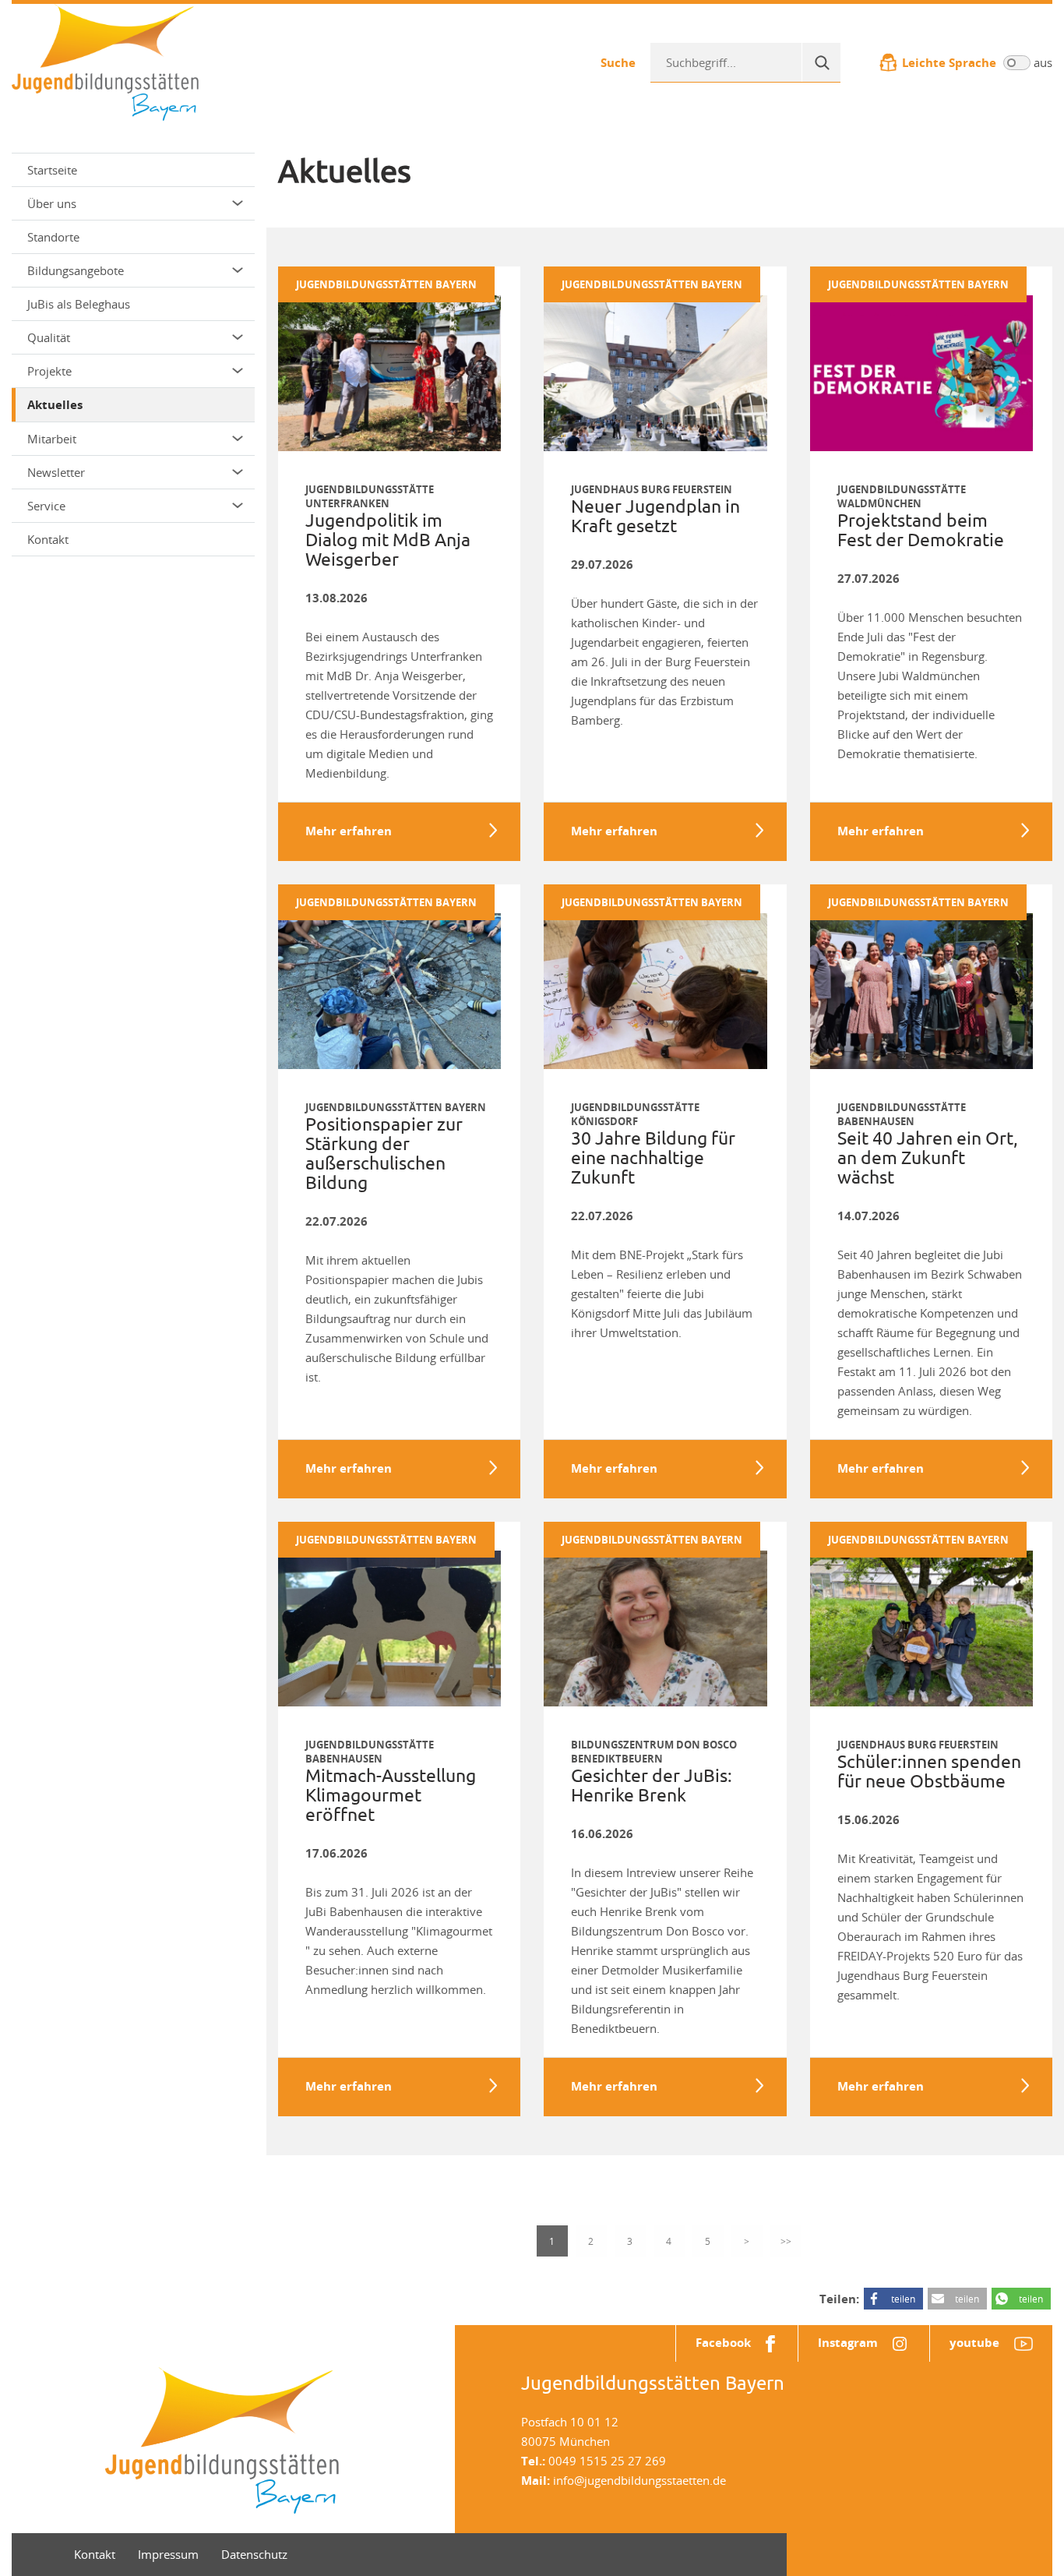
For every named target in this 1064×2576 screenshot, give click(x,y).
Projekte (49, 371)
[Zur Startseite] (105, 61)
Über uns (52, 203)
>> (786, 2241)
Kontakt (48, 539)
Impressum (168, 2554)
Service (46, 506)
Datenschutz (254, 2554)
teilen (903, 2299)
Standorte (53, 237)
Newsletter (56, 472)
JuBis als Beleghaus (79, 304)
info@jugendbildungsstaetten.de (639, 2480)
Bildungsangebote (76, 270)
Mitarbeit (52, 439)
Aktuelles (55, 405)
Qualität (49, 337)
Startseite (52, 170)
